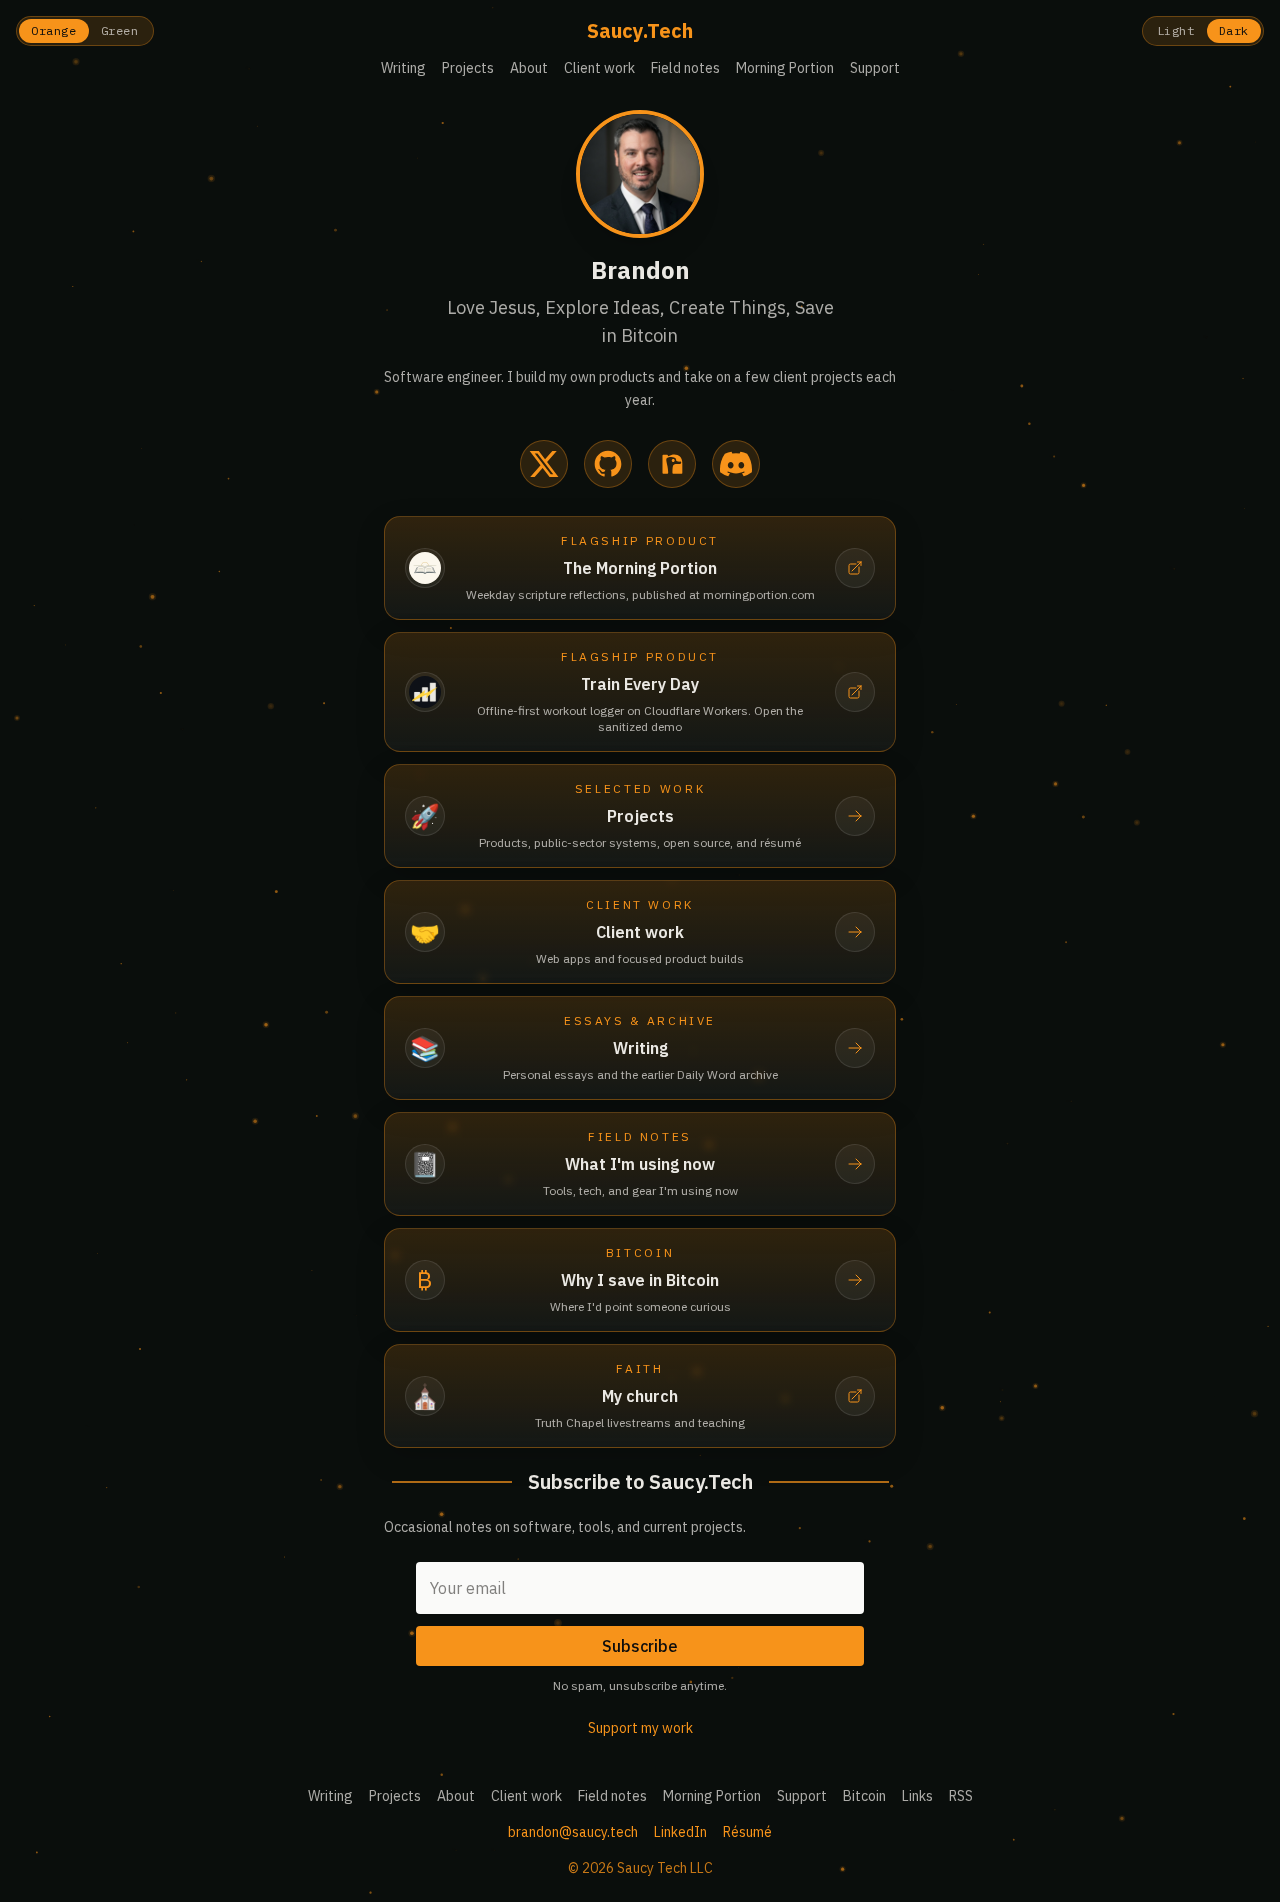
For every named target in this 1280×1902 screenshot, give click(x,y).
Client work (599, 68)
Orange (54, 30)
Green (120, 30)
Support (875, 68)
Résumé (747, 1832)
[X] (544, 464)
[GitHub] (608, 464)
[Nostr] (672, 464)
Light (1176, 30)
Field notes (685, 68)
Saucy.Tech (640, 30)
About (529, 68)
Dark (1234, 30)
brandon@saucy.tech (573, 1832)
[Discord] (736, 464)
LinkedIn (680, 1832)
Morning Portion (785, 68)
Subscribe (640, 1646)
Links (917, 1796)
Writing (403, 68)
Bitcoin (864, 1796)
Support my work (640, 1728)
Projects (468, 68)
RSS (961, 1796)
